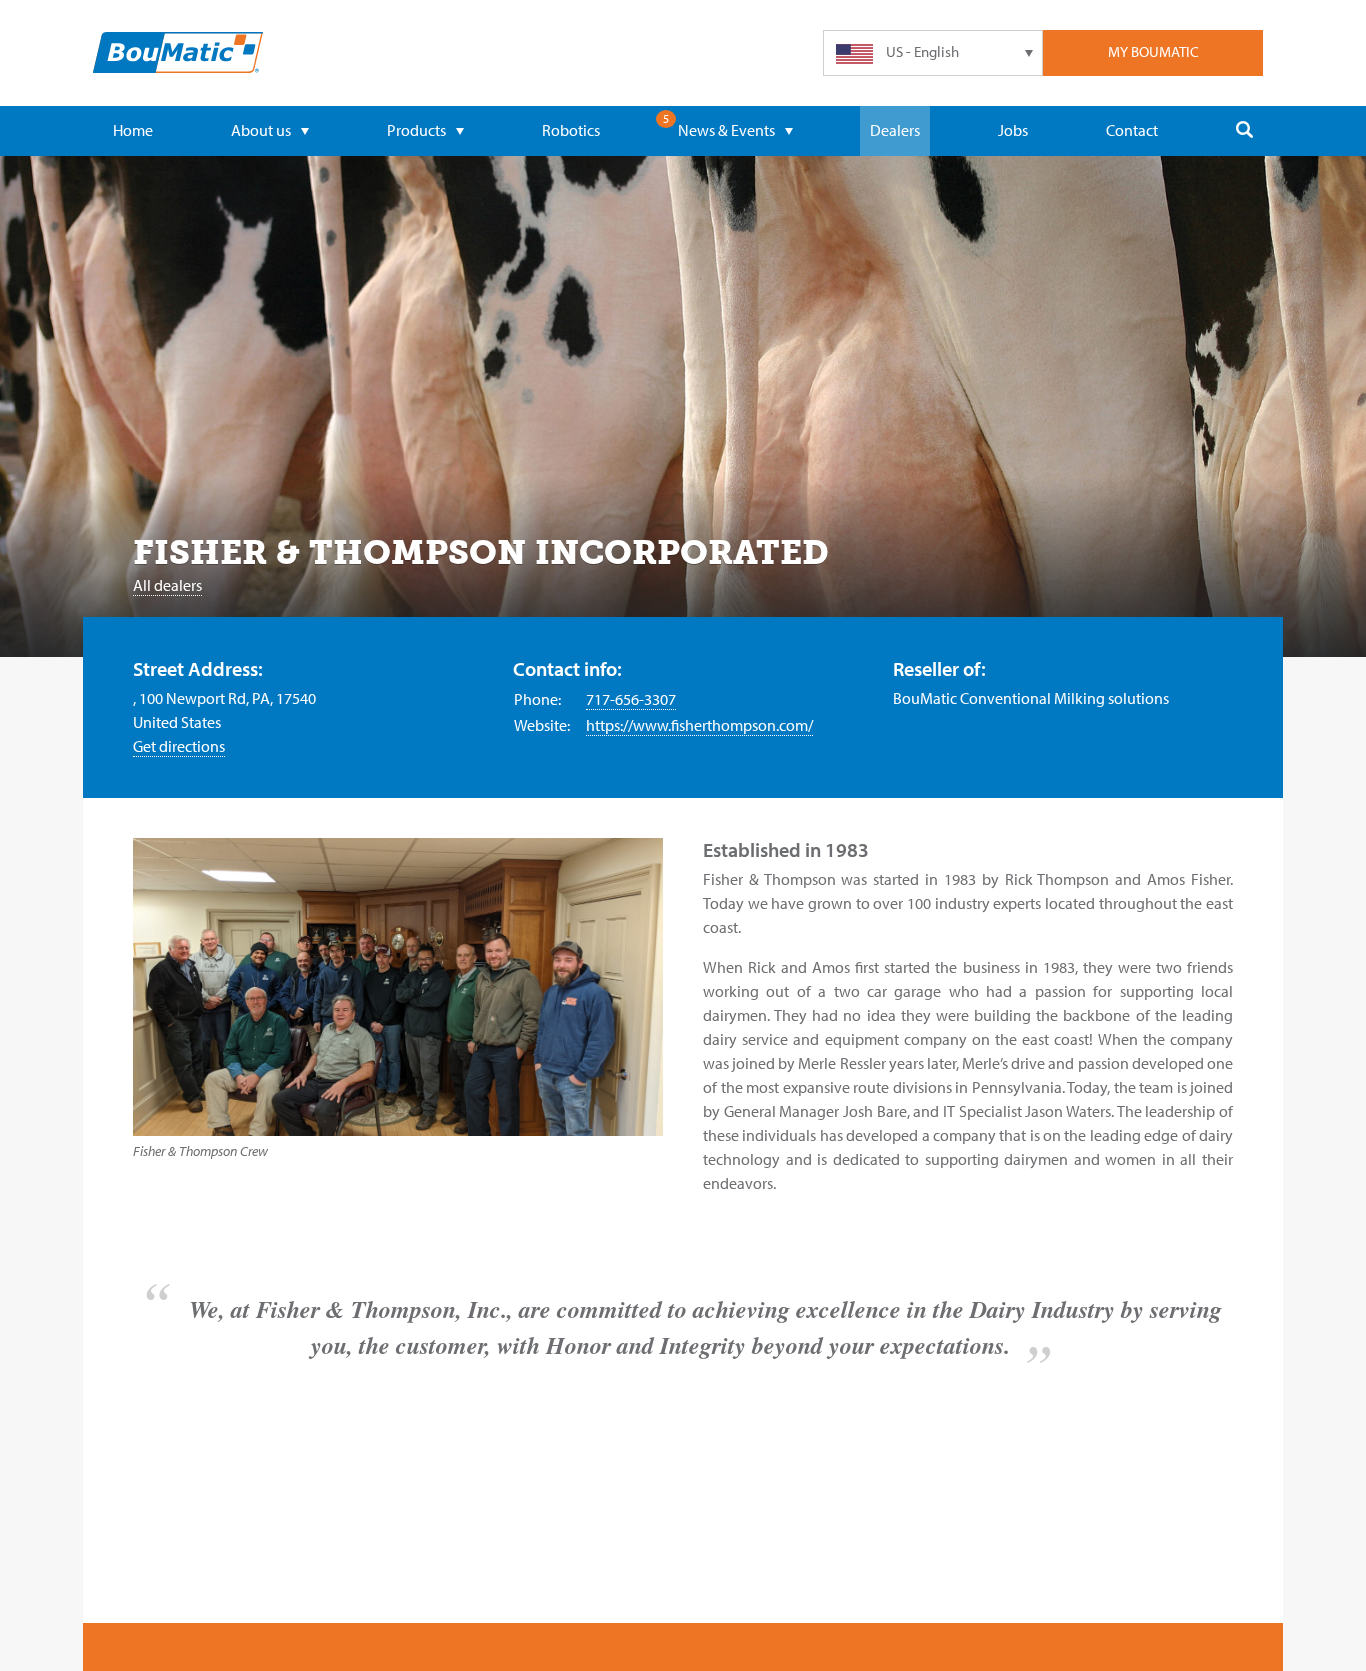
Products (416, 130)
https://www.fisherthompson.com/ (699, 725)
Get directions (179, 746)
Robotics (571, 130)
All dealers (167, 585)
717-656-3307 (631, 699)
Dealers (895, 130)
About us (261, 130)
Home (133, 130)
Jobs (1013, 130)
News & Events (726, 130)
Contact (1132, 130)
